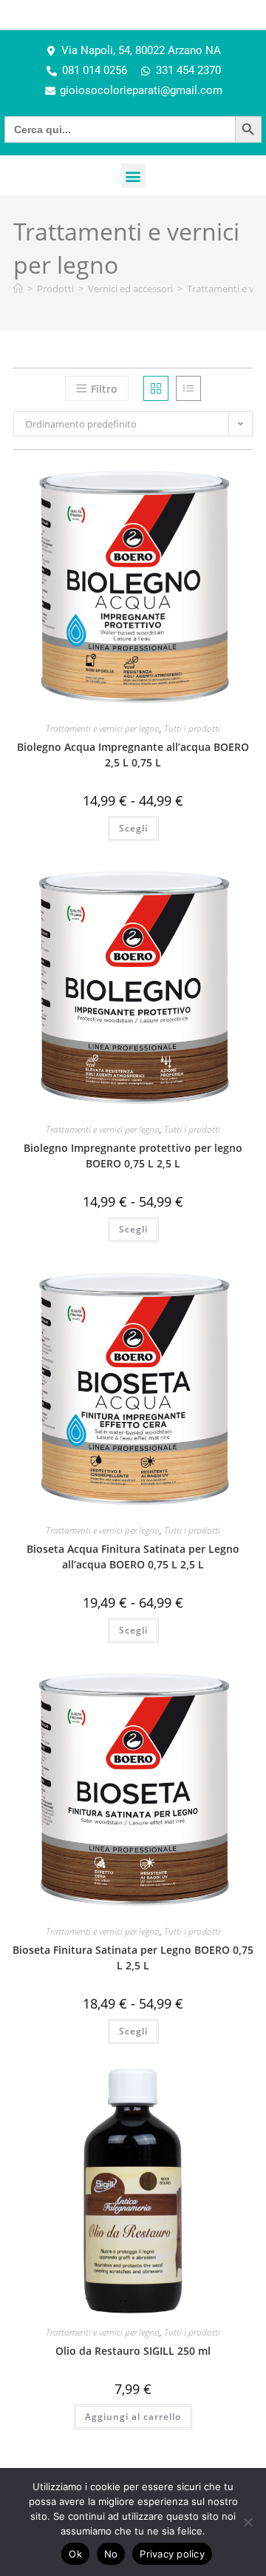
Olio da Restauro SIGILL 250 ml (133, 2351)
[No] (248, 2522)
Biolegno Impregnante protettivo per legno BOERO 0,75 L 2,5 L (133, 1156)
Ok (75, 2554)
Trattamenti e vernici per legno (103, 728)
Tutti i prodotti (192, 728)
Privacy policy (172, 2554)
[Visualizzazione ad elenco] (188, 388)
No (111, 2554)
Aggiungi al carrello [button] (133, 2417)
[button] (133, 176)
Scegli (133, 828)
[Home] (18, 289)
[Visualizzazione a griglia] (156, 388)
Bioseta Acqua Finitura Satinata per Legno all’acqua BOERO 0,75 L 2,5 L (133, 1557)
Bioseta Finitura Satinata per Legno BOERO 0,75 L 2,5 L (133, 1958)
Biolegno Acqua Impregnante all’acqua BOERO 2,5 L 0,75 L (133, 755)
